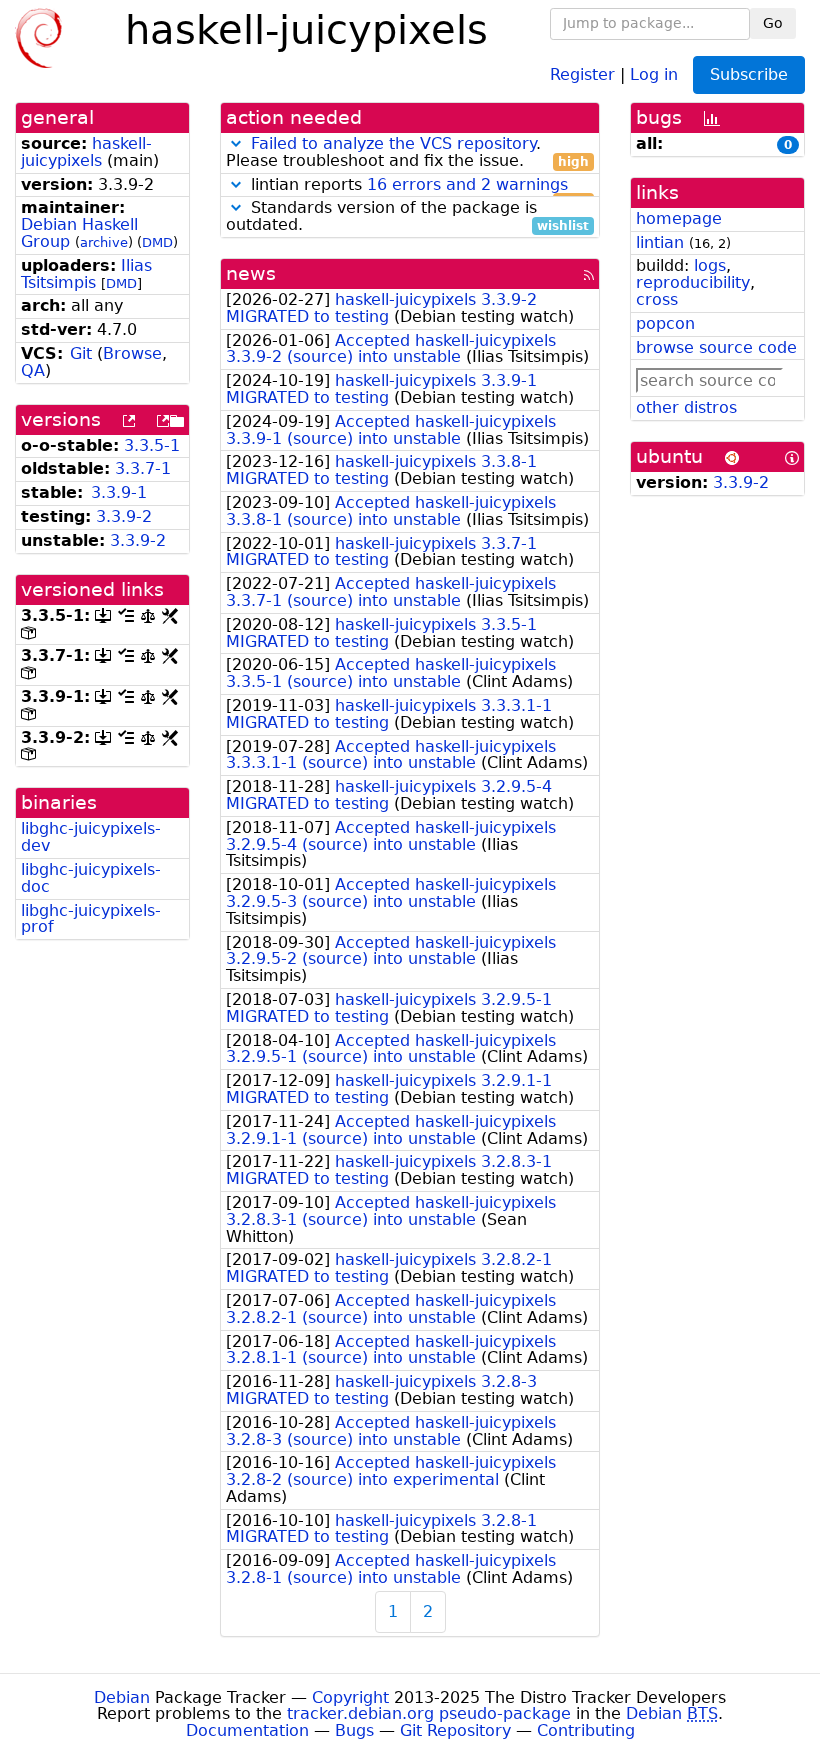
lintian (660, 242)
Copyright (350, 1697)
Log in (654, 73)
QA (33, 370)
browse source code (716, 347)
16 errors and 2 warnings (467, 184)
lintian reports (417, 185)
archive (104, 242)
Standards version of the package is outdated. (407, 217)
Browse (132, 353)
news (251, 273)
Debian (122, 1697)
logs (710, 265)
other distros (686, 407)
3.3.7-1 (143, 468)
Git (81, 353)
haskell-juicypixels (86, 152)
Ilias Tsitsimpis (86, 274)
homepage (679, 218)
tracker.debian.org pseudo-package (429, 1713)
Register (582, 73)
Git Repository (455, 1730)
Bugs (354, 1730)
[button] (236, 143)
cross (657, 299)
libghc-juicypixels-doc (91, 878)
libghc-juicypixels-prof (91, 919)
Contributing (586, 1730)
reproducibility (693, 282)
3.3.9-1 (119, 492)
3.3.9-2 (124, 516)
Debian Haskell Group (79, 233)
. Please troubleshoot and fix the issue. (407, 153)
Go (773, 23)
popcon (665, 323)
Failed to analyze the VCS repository (393, 143)
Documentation (247, 1730)
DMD (157, 242)
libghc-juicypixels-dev (91, 837)
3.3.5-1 (152, 445)
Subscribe (749, 74)
